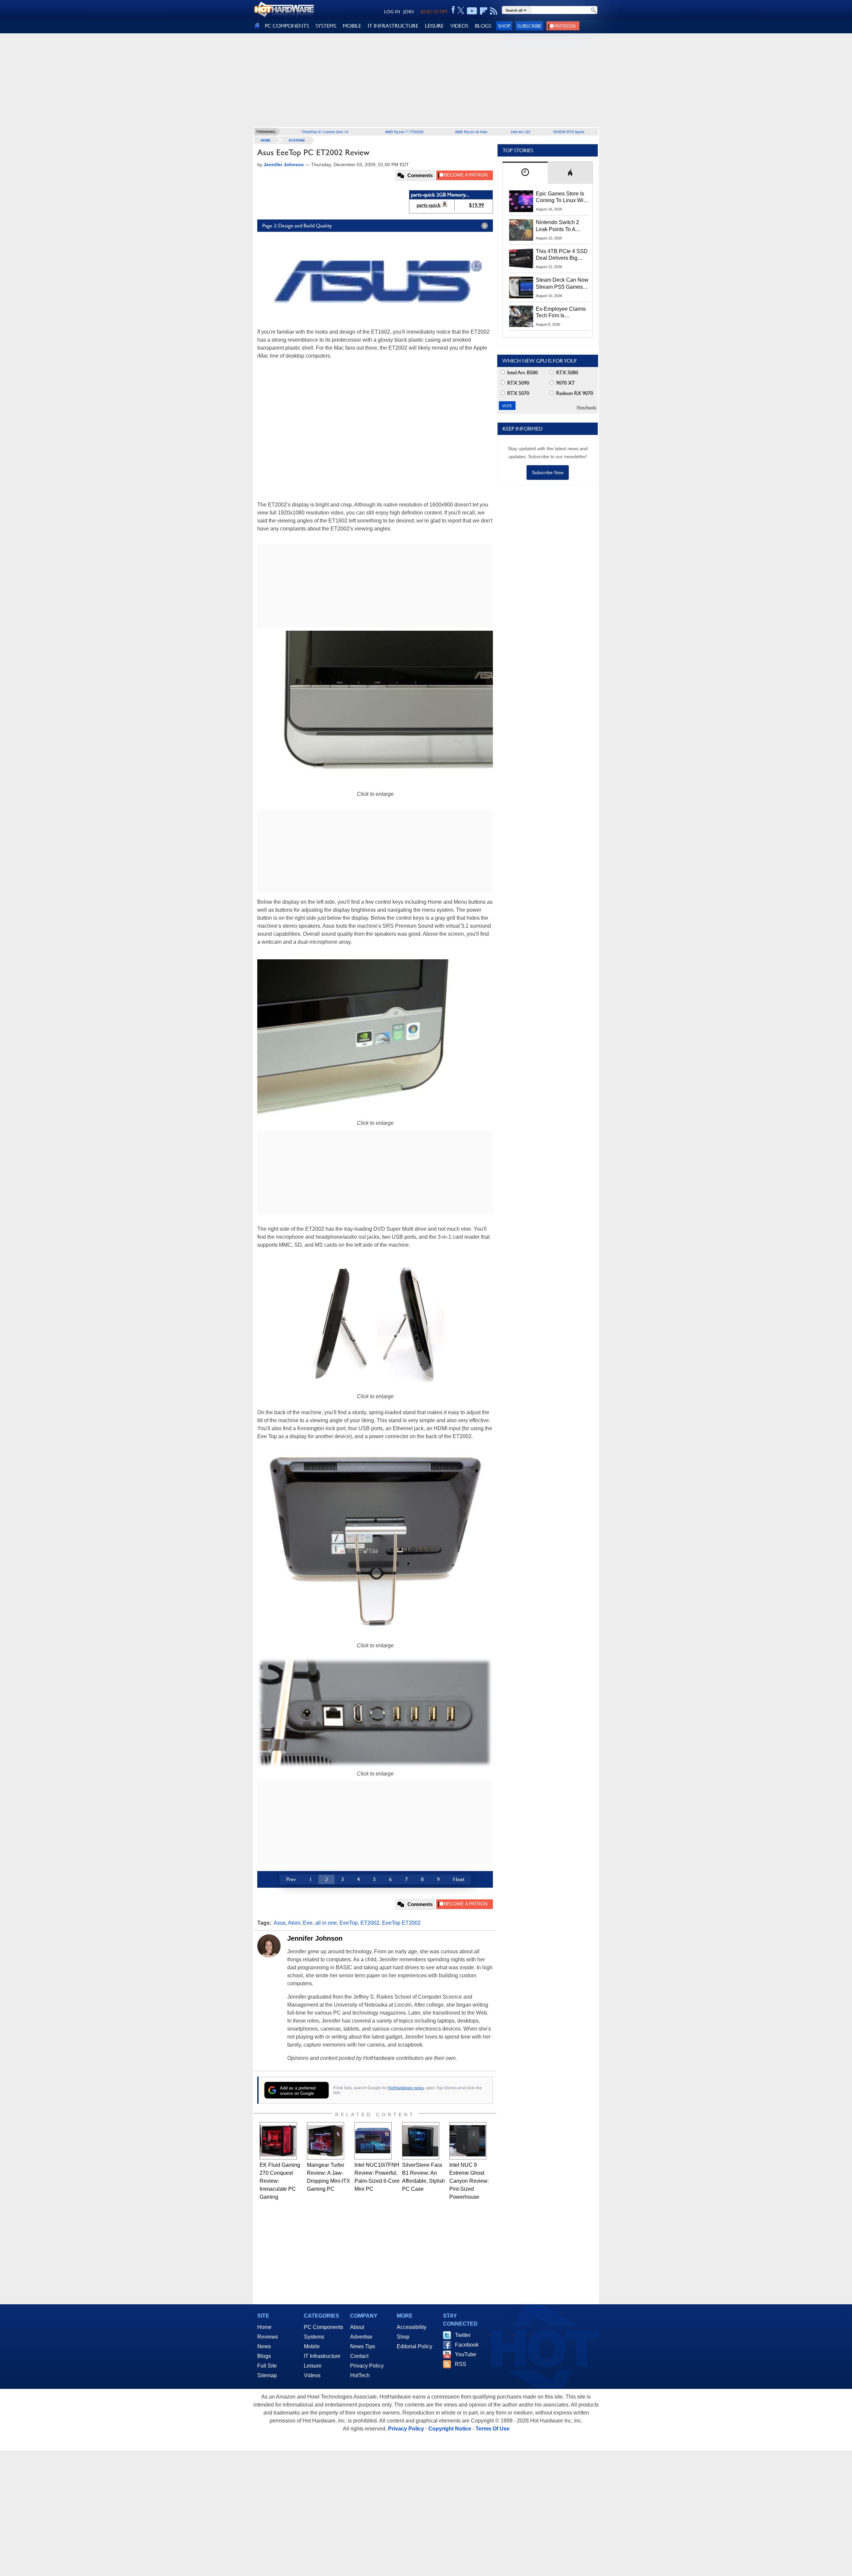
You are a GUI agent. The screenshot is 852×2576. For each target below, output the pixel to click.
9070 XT (565, 383)
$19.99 (476, 205)
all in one (326, 1923)
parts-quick (429, 205)
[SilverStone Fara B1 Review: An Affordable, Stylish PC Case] (421, 2141)
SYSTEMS (326, 26)
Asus (280, 1923)
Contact (359, 2356)
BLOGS (483, 26)
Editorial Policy (415, 2346)
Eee (308, 1923)
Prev (291, 1879)
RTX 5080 (566, 372)
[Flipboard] (484, 11)
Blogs (264, 2356)
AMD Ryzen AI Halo (471, 132)
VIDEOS (459, 26)
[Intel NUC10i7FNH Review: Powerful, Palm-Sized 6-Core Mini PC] (373, 2141)
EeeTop (349, 1923)
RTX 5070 (518, 393)
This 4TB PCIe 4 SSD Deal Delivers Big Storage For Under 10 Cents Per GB (562, 255)
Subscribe (529, 26)
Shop (504, 26)
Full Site (267, 2366)
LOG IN (392, 12)
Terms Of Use (493, 2429)
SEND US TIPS (434, 12)
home (266, 140)
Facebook (467, 2345)
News (264, 2346)
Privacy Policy (367, 2366)
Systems (297, 140)
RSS (461, 2364)
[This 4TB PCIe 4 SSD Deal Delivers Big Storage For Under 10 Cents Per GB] (521, 259)
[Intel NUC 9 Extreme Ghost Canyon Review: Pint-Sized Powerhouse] (468, 2141)
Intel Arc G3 (521, 132)
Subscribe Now (548, 473)
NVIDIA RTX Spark (569, 132)
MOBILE (352, 26)
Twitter (463, 2335)
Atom (294, 1923)
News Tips (363, 2346)
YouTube (466, 2354)
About (357, 2327)
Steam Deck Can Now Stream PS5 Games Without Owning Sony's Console (562, 284)
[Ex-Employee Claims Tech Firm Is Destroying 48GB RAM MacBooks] (521, 316)
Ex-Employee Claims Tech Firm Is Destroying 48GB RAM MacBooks (561, 313)
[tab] (525, 173)
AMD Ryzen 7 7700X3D (404, 132)
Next (459, 1879)
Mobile (312, 2346)
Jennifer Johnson (315, 1938)
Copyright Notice (450, 2429)
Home (264, 2327)
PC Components (323, 2327)
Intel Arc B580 (522, 372)
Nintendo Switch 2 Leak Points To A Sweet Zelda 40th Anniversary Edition (559, 226)
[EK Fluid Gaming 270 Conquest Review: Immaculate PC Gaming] (278, 2141)
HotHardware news (406, 2088)
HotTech (360, 2375)
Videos (312, 2375)
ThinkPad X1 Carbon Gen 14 (325, 132)
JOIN (409, 12)
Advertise (361, 2337)
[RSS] (494, 11)
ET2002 (370, 1923)
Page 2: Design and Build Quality (297, 226)
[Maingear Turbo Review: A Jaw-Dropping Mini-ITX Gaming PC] (325, 2141)
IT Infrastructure (322, 2356)
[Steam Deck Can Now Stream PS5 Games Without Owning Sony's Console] (521, 287)
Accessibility (412, 2327)
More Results (587, 407)
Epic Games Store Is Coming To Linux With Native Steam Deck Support (562, 197)
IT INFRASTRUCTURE (393, 26)
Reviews (268, 2337)
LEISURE (434, 26)
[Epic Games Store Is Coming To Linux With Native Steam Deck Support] (521, 201)
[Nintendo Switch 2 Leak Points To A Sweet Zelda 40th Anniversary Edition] (521, 230)
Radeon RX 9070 (574, 393)
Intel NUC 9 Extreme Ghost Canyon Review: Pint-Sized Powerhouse (469, 2181)
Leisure (313, 2366)
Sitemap (267, 2375)
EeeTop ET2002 (401, 1923)
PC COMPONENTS (287, 26)
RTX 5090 (518, 383)
